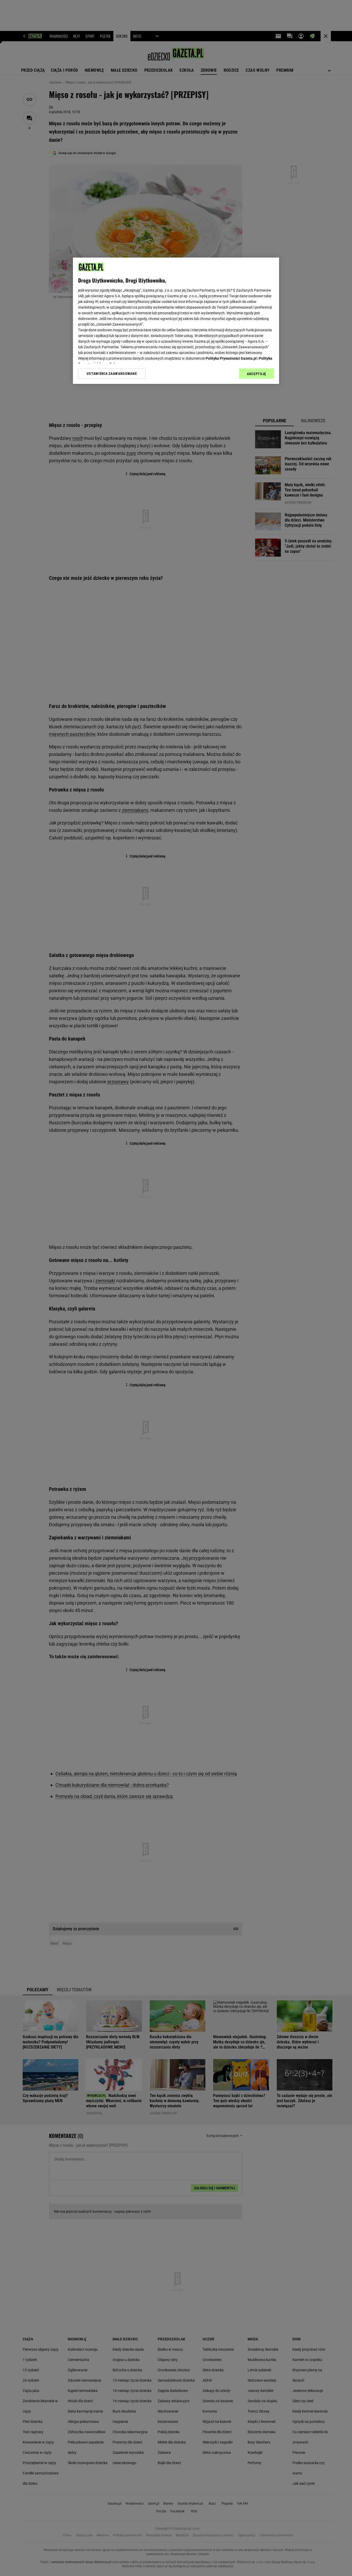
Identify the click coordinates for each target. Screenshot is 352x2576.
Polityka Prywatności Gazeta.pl (231, 358)
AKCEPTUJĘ (257, 374)
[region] (176, 321)
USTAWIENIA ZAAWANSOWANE (112, 374)
